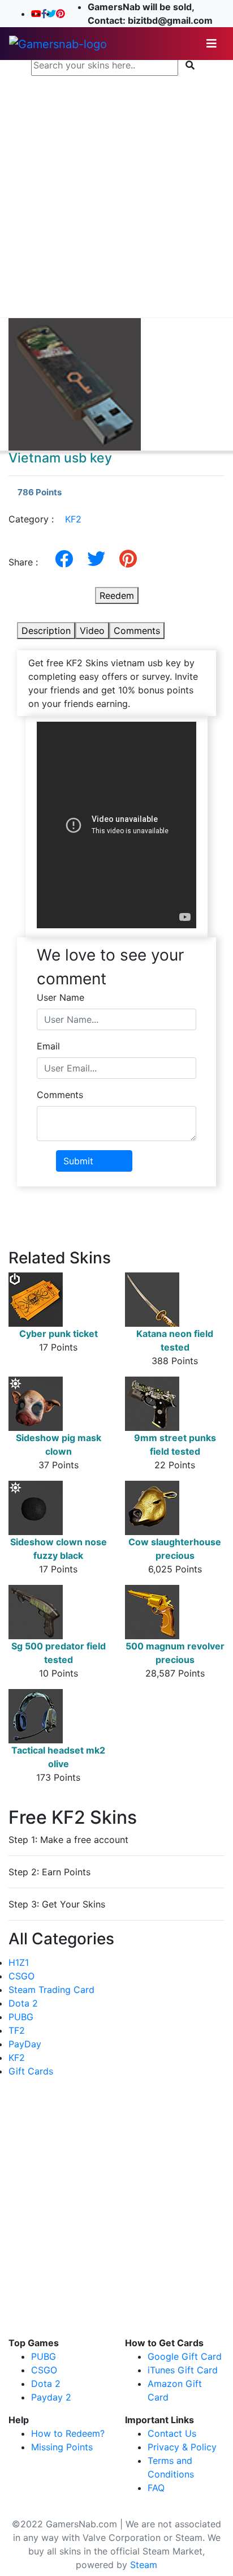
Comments (137, 631)
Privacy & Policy (182, 2447)
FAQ (156, 2488)
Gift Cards (31, 2071)
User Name (61, 997)
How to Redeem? (68, 2433)
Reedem (117, 595)
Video (92, 631)
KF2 (73, 519)
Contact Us (172, 2433)
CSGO (21, 1976)
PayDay (25, 2044)
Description (46, 631)
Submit (78, 1161)
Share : (27, 562)
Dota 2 (23, 2003)
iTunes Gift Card (183, 2370)
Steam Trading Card (51, 1990)
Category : (45, 519)
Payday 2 (51, 2397)
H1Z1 (19, 1962)
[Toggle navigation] (212, 44)
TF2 (17, 2030)
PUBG (21, 2017)
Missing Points (62, 2447)
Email (48, 1046)
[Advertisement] (116, 197)
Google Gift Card (185, 2356)
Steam (144, 2565)
